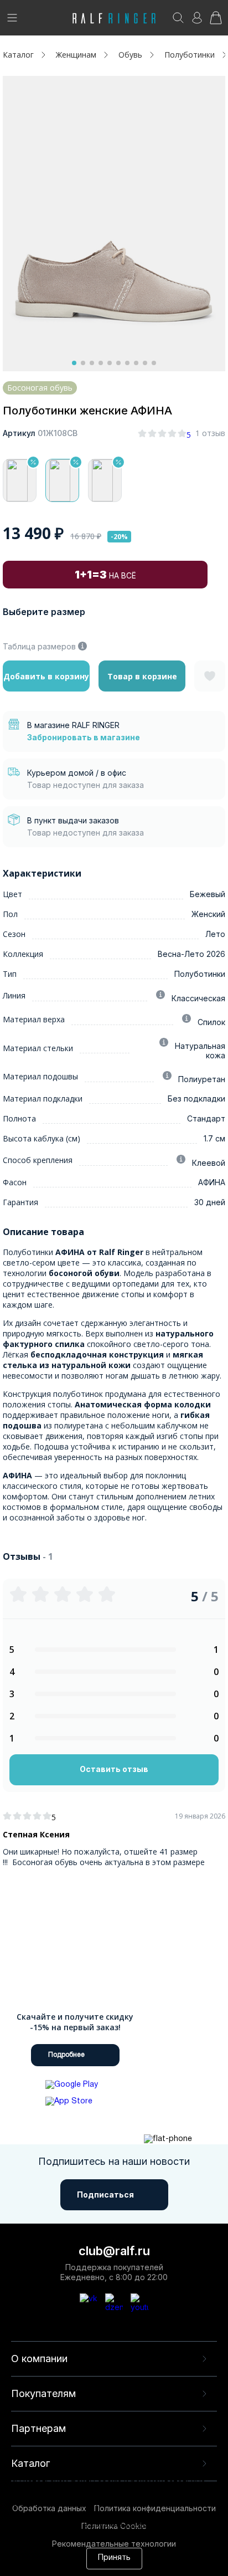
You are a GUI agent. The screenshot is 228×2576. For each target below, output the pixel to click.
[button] (74, 363)
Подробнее (66, 2055)
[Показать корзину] (216, 21)
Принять (114, 2558)
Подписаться (105, 2195)
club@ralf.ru (114, 2251)
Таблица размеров (39, 646)
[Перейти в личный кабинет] (197, 21)
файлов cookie (131, 2515)
